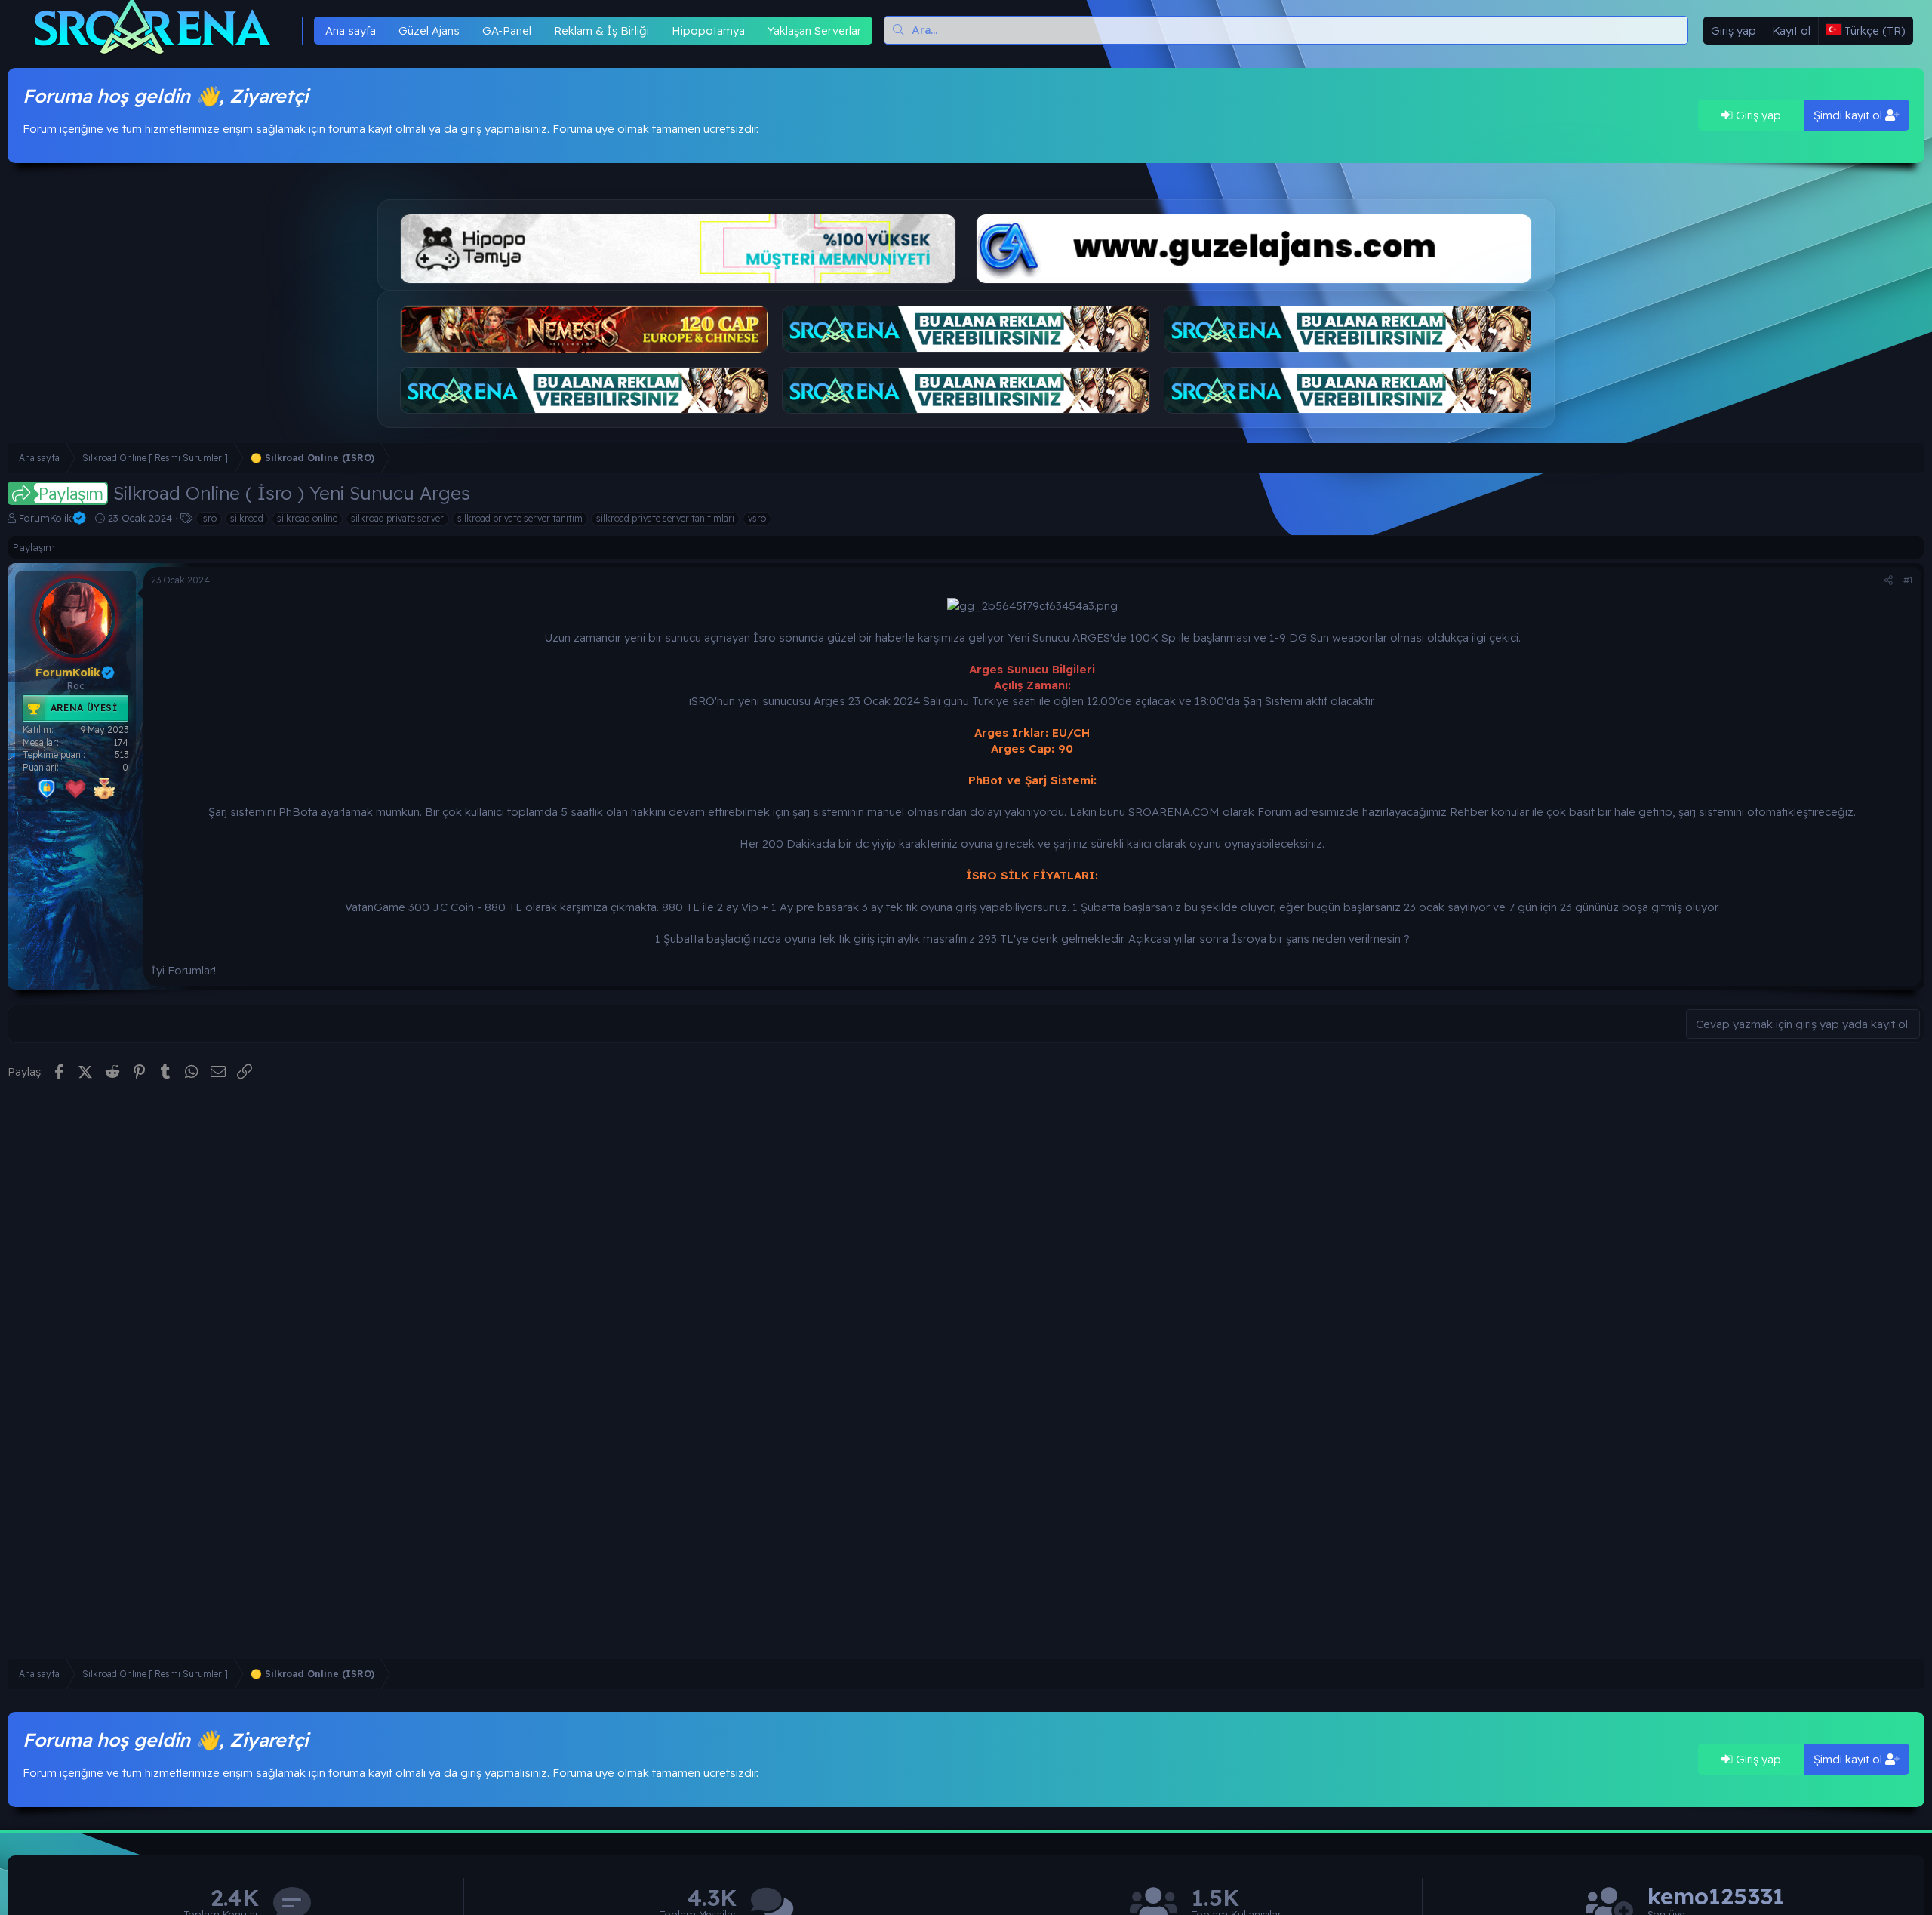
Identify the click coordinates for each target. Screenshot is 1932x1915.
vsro (757, 518)
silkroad (247, 518)
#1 (1908, 580)
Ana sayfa (351, 31)
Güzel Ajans (429, 31)
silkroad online (307, 518)
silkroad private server (397, 518)
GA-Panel (507, 31)
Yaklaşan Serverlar (814, 31)
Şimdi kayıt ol (1849, 115)
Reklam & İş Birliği (601, 31)
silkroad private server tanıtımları (665, 518)
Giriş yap (1757, 115)
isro (209, 518)
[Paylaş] (1889, 581)
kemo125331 (1716, 1897)
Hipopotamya (708, 31)
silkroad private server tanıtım (520, 518)
